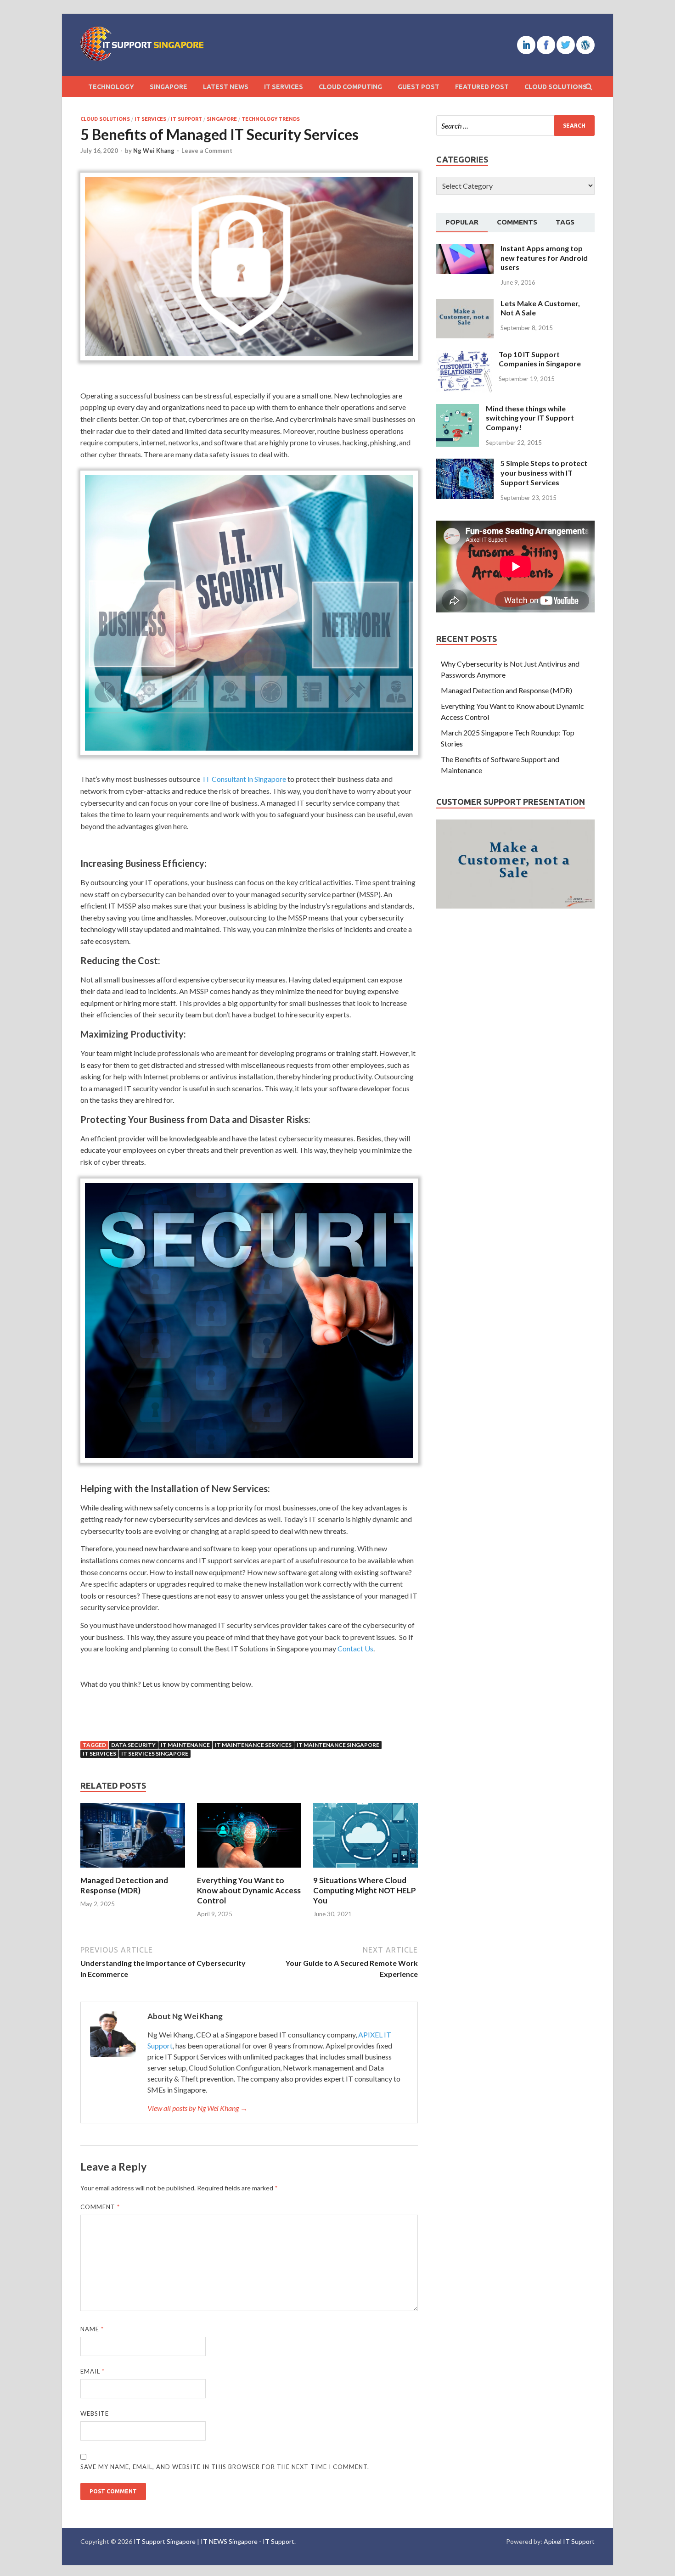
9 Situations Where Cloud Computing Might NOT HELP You (365, 1890)
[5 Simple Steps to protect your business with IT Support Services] (465, 464)
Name (92, 2329)
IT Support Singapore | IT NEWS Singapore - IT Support (214, 2541)
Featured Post (482, 87)
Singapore (169, 87)
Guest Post (419, 87)
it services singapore (155, 1754)
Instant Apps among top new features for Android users (544, 258)
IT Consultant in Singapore (245, 779)
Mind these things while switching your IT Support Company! (530, 418)
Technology (111, 87)
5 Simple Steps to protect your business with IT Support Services (544, 473)
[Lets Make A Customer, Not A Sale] (465, 304)
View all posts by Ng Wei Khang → (197, 2108)
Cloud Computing (350, 87)
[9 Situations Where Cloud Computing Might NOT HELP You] (366, 1870)
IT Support (186, 119)
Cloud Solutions (556, 87)
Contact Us (355, 1648)
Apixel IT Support (569, 2541)
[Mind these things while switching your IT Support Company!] (458, 409)
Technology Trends (271, 119)
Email (93, 2371)
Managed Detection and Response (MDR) (124, 1885)
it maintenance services (253, 1745)
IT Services (284, 87)
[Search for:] (515, 126)
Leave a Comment (207, 151)
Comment (100, 2207)
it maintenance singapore (338, 1745)
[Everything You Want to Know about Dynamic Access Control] (249, 1870)
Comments (517, 222)
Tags (565, 222)
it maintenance (185, 1745)
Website (95, 2413)
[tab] (462, 223)
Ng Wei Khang (154, 151)
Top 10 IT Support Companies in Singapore (540, 359)
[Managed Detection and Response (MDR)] (133, 1870)
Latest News (226, 87)
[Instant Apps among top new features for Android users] (465, 249)
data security (133, 1745)
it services (99, 1754)
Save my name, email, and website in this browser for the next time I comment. (225, 2467)
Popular (462, 222)
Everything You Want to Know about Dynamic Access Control (249, 1890)
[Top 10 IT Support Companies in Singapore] (464, 355)
